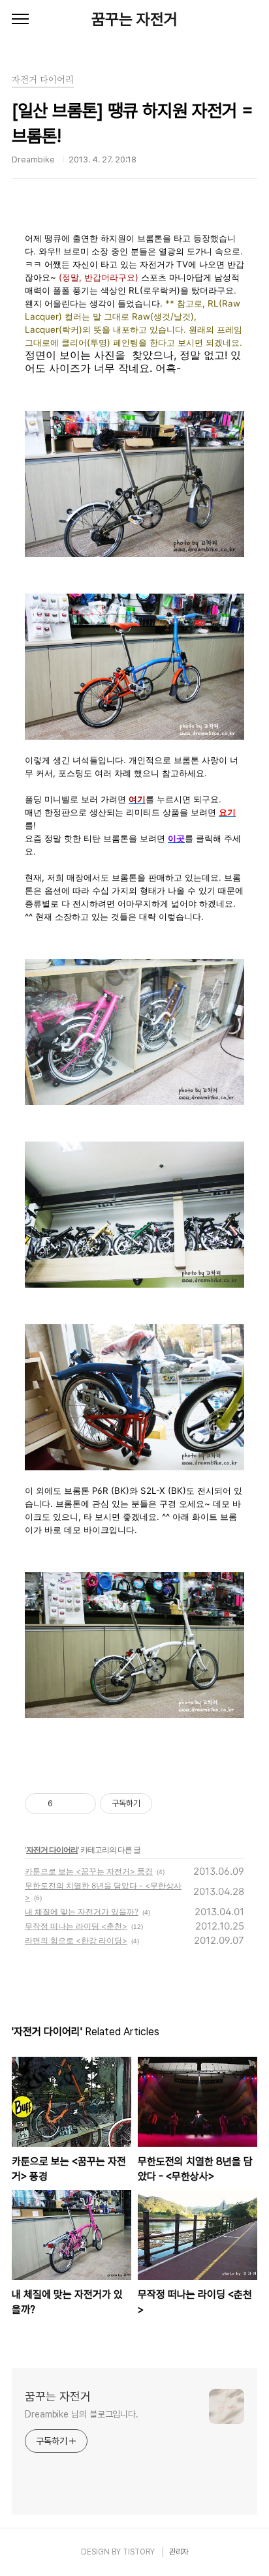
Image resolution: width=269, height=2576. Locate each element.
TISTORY (139, 2552)
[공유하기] (65, 1804)
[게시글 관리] (81, 1804)
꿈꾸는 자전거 (134, 19)
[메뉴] (20, 20)
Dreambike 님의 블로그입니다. (82, 2414)
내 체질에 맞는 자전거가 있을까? (82, 1912)
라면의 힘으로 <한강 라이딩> (76, 1940)
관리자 (179, 2552)
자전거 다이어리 (52, 1850)
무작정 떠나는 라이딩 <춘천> (76, 1926)
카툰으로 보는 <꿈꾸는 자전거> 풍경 (89, 1871)
